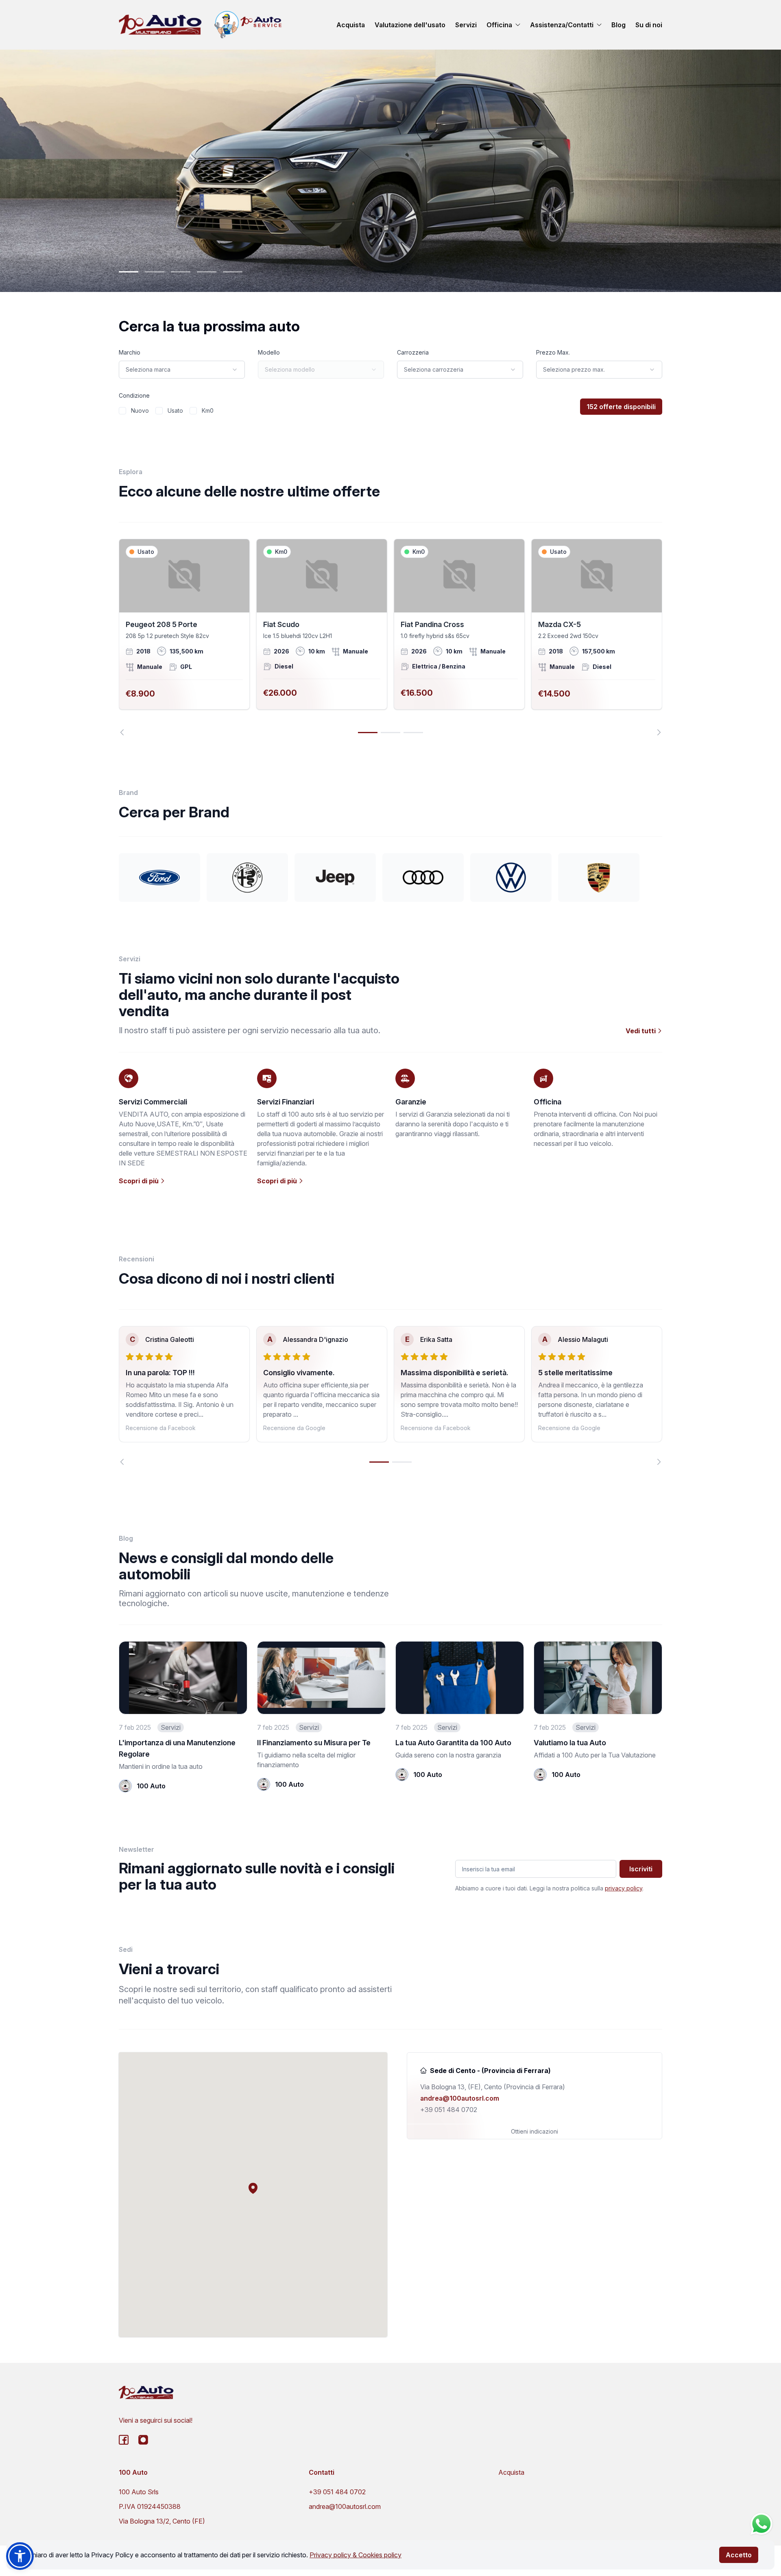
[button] (253, 2188)
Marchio (130, 352)
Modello (269, 352)
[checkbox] (122, 411)
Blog (618, 25)
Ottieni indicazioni (534, 2131)
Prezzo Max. (553, 352)
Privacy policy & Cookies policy (356, 2555)
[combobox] (182, 370)
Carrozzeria (413, 352)
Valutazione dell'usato (410, 25)
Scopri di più (140, 1181)
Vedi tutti (641, 1031)
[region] (390, 637)
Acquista (351, 25)
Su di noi (649, 25)
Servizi (466, 25)
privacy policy (624, 1888)
